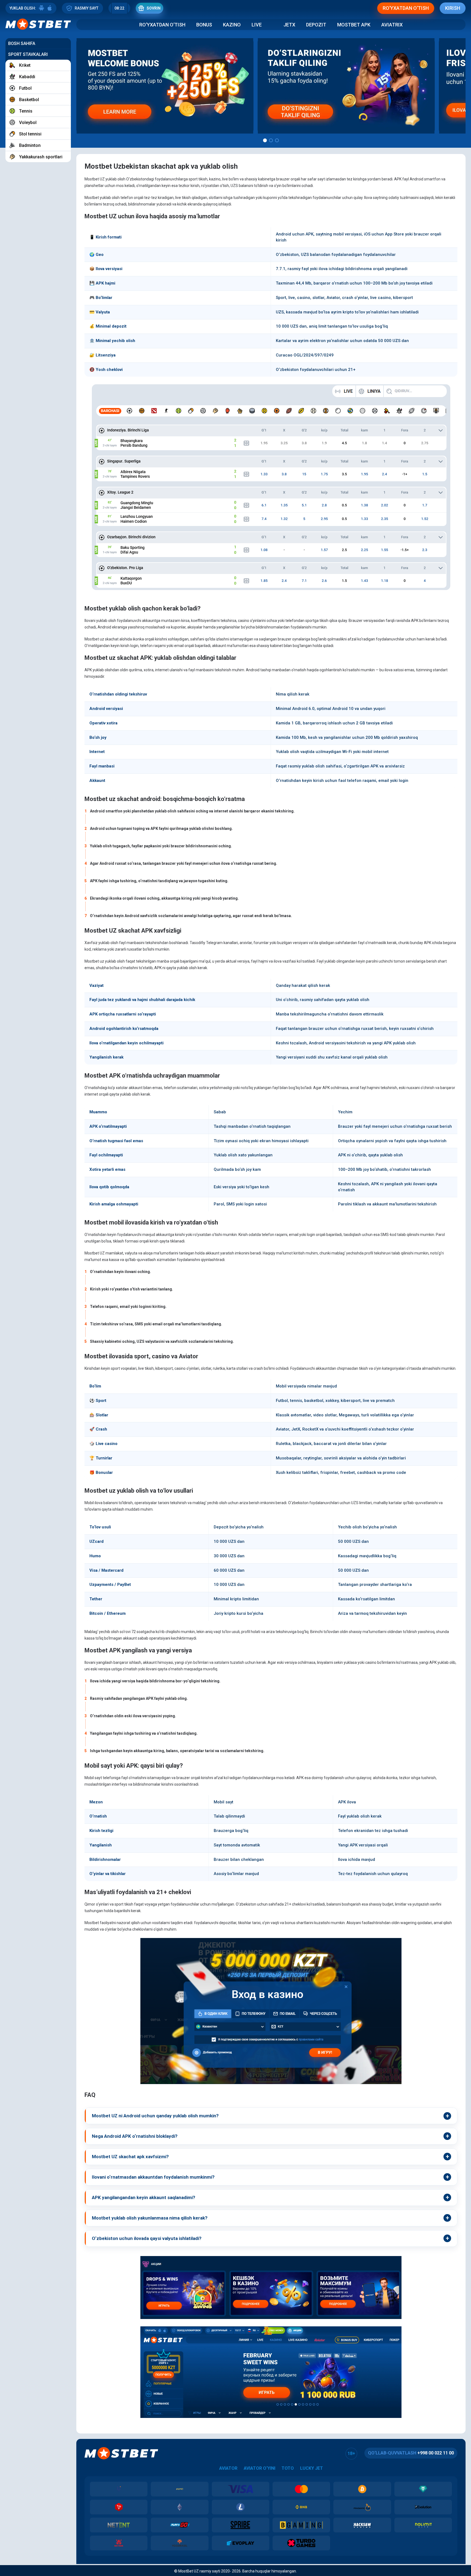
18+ (351, 2453)
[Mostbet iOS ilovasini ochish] (50, 8)
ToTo (288, 2468)
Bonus (204, 25)
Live (257, 25)
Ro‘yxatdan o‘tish (162, 25)
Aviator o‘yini (259, 2468)
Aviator (228, 2468)
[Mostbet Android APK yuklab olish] (41, 8)
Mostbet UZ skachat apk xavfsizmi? (130, 2157)
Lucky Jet (312, 2468)
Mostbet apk (354, 25)
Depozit (316, 25)
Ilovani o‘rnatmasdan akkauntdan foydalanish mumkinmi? (153, 2177)
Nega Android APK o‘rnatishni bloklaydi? (135, 2136)
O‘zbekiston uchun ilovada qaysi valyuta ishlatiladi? (147, 2238)
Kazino (232, 25)
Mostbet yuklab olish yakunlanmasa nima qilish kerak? (150, 2218)
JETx (289, 25)
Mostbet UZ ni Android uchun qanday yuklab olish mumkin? (155, 2116)
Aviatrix (392, 25)
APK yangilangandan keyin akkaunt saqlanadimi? (144, 2197)
